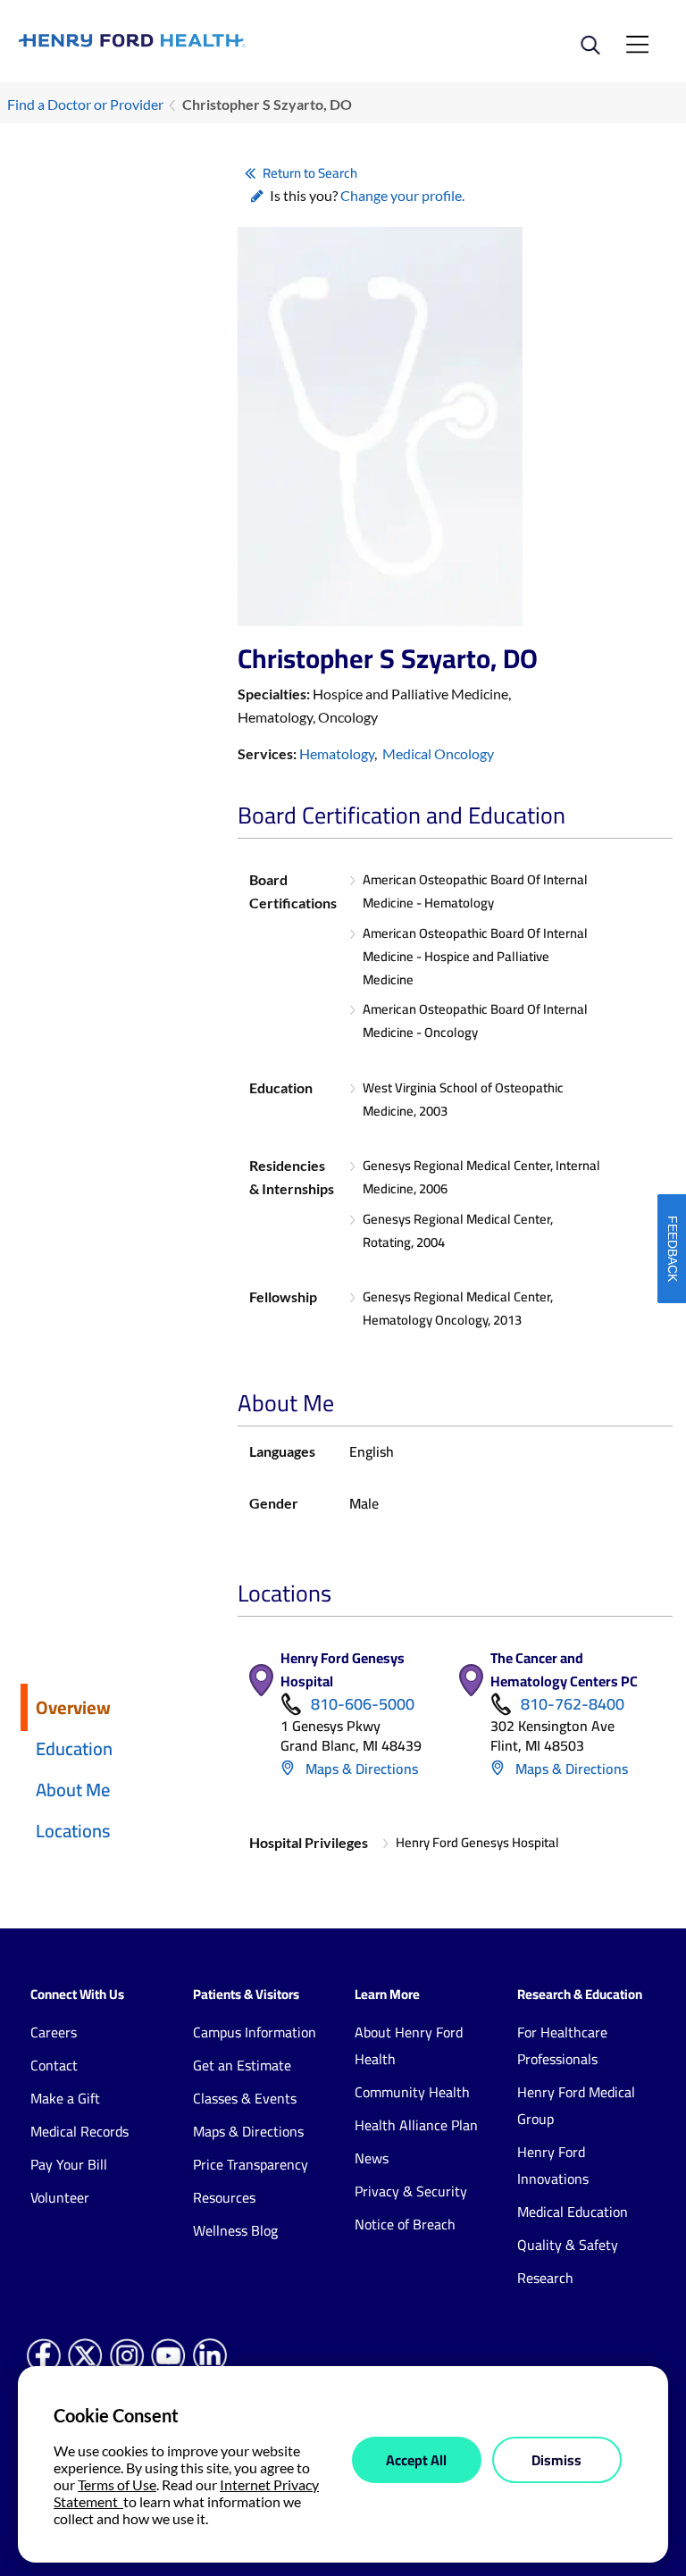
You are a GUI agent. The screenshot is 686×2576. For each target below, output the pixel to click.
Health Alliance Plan (416, 2125)
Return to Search (310, 173)
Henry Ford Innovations (553, 2165)
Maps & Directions (360, 1769)
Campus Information (255, 2032)
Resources (224, 2197)
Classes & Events (245, 2098)
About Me (73, 1790)
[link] (181, 41)
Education (74, 1748)
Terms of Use (117, 2484)
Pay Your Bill (69, 2164)
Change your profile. (402, 195)
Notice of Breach (405, 2224)
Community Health (412, 2092)
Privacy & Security (411, 2191)
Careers (54, 2032)
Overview (73, 1707)
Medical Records (79, 2131)
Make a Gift (65, 2098)
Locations (73, 1831)
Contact (54, 2065)
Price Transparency (251, 2164)
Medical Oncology (438, 753)
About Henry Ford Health (409, 2045)
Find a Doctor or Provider (85, 104)
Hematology (337, 753)
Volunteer (60, 2197)
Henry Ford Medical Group (576, 2105)
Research (545, 2278)
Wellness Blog (235, 2230)
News (372, 2158)
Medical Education (573, 2212)
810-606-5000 (363, 1704)
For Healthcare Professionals (562, 2045)
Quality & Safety (568, 2245)
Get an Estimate (242, 2065)
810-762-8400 (573, 1704)
